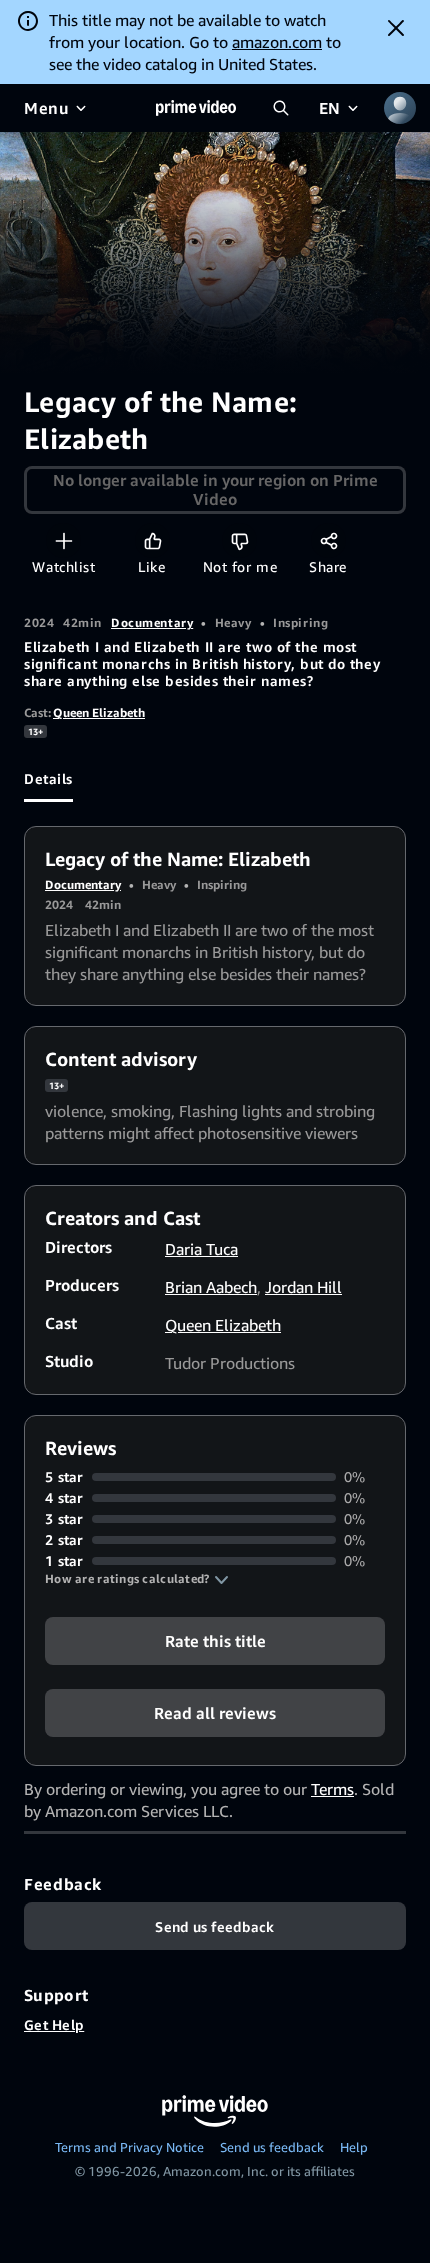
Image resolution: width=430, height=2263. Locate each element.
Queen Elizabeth (99, 712)
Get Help (54, 2024)
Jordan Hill (303, 1287)
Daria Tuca (201, 1249)
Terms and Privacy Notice (129, 2147)
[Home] (196, 108)
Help (354, 2147)
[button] (137, 1579)
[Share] (328, 540)
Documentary (152, 622)
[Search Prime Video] (281, 108)
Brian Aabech (211, 1287)
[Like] (152, 540)
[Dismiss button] (396, 28)
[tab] (48, 778)
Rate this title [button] (215, 1641)
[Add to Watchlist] (63, 540)
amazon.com (277, 42)
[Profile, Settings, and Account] (400, 108)
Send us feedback (272, 2147)
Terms (332, 1789)
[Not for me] (239, 540)
